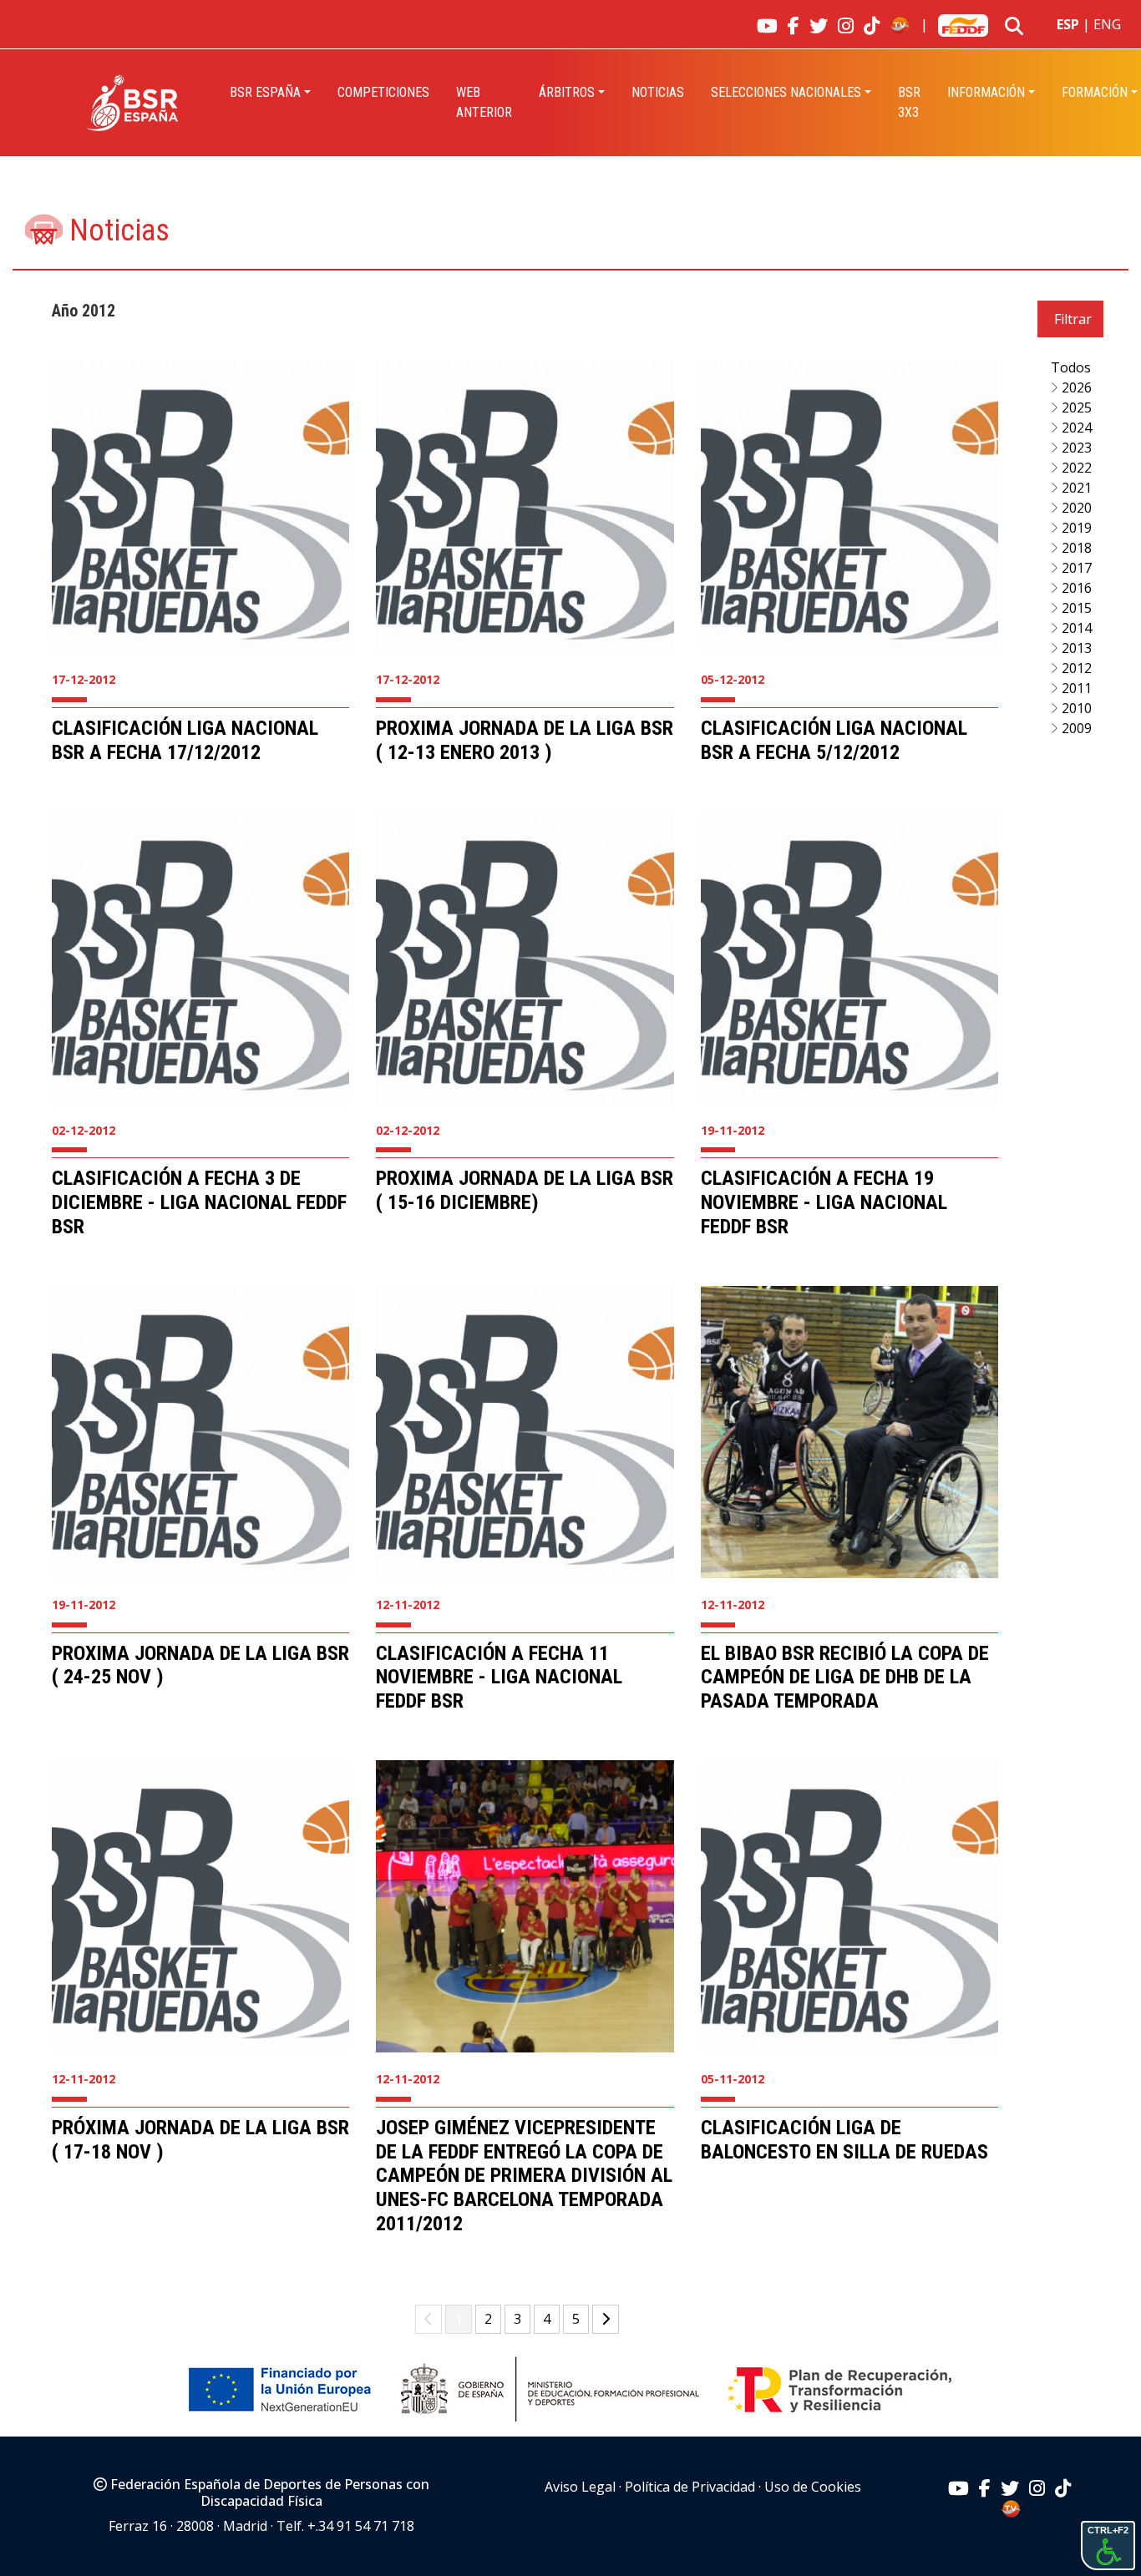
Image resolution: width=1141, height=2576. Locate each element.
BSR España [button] (265, 92)
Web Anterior (484, 102)
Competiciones (383, 92)
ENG (1107, 24)
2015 (1075, 608)
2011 (1075, 688)
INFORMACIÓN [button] (986, 92)
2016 (1075, 588)
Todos (1071, 367)
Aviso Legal (580, 2487)
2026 (1075, 387)
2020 (1075, 508)
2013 (1075, 648)
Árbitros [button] (567, 92)
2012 (1075, 668)
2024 (1075, 428)
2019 (1075, 528)
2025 (1075, 407)
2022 (1075, 468)
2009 (1075, 728)
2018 (1075, 548)
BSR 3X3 (909, 102)
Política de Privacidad (690, 2487)
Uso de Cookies (813, 2487)
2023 (1075, 448)
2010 (1075, 708)
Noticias (658, 92)
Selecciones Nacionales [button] (786, 92)
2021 (1075, 488)
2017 (1075, 568)
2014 (1075, 628)
